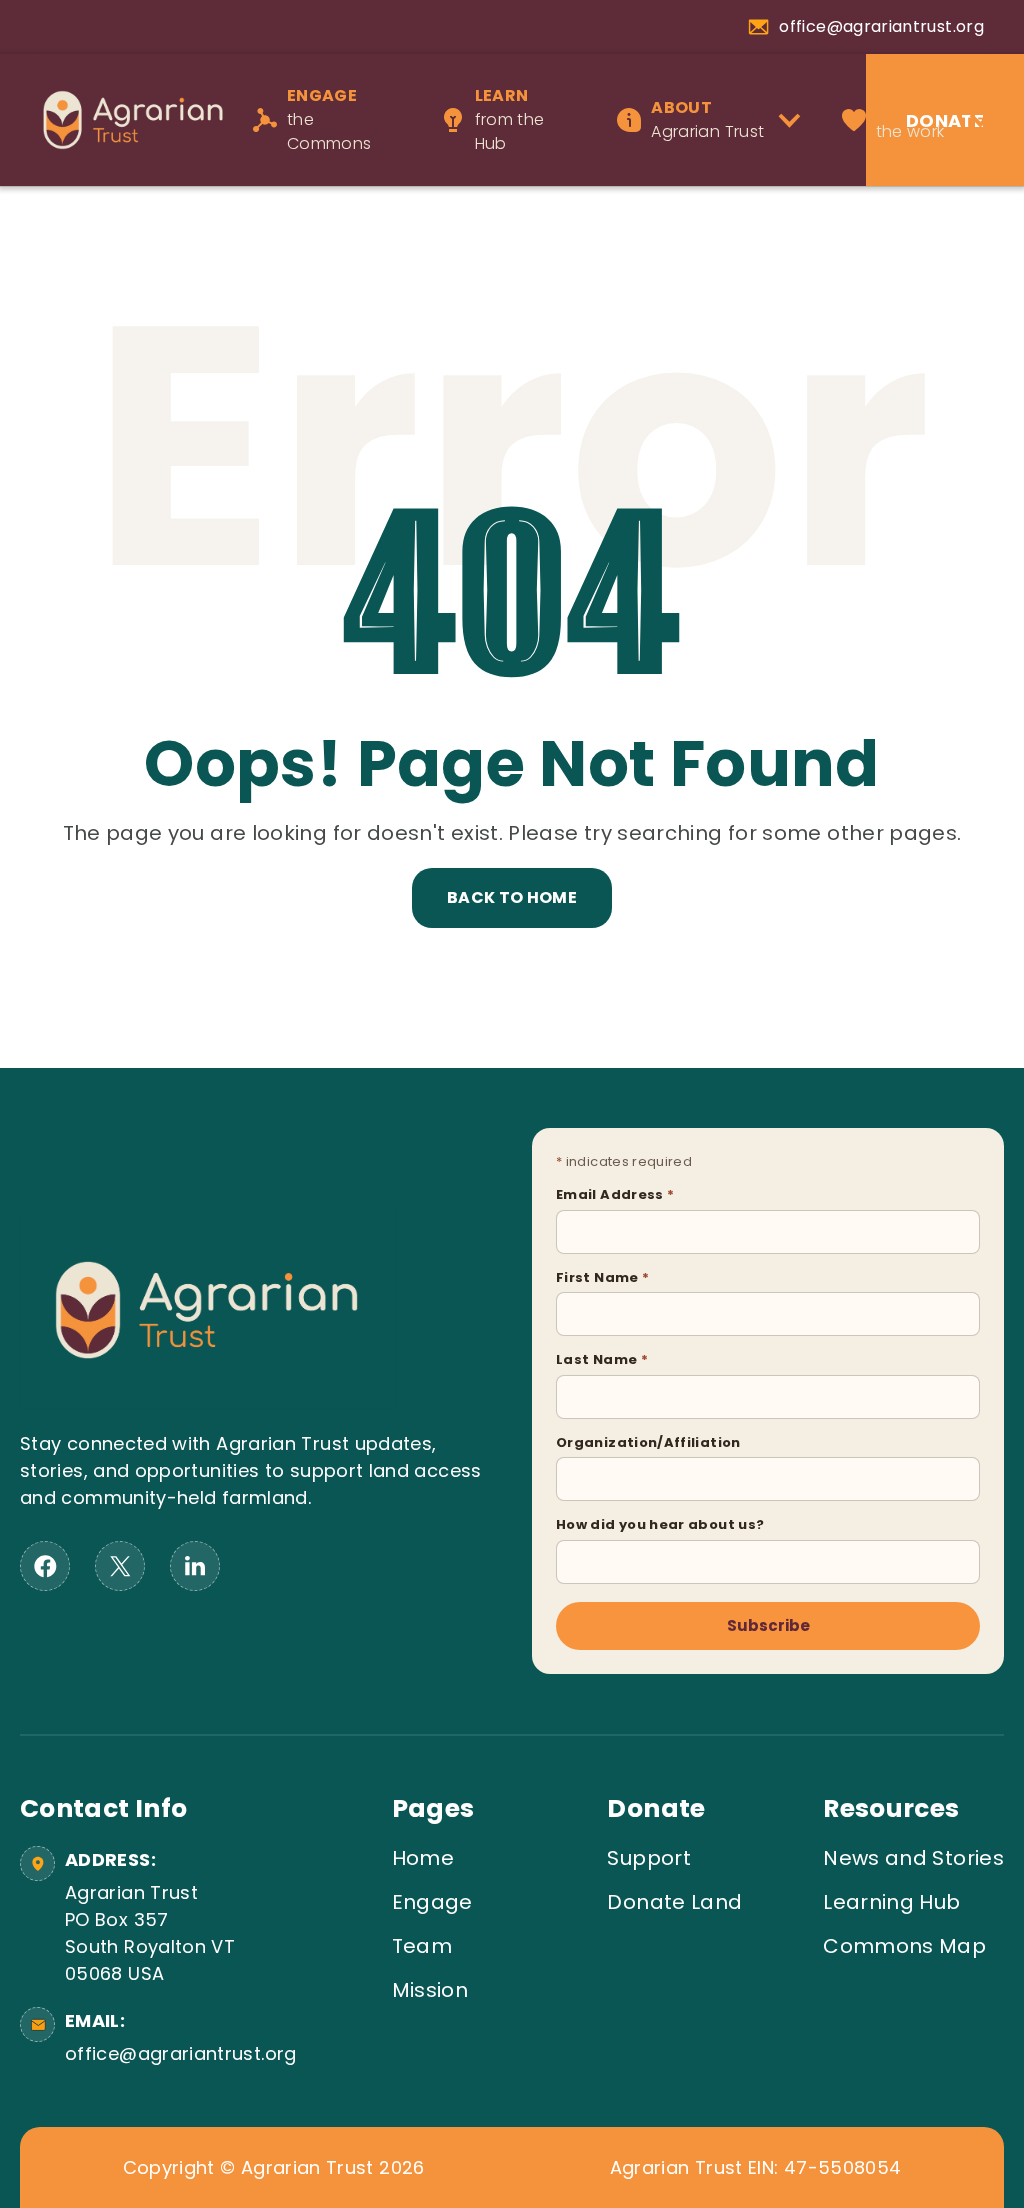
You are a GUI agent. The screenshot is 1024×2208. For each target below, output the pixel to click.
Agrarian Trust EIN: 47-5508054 (756, 2168)
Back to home (512, 897)
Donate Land (674, 1902)
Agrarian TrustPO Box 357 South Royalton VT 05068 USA (150, 1933)
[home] (121, 119)
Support (649, 1858)
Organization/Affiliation (648, 1442)
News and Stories (913, 1858)
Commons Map (904, 1946)
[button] (716, 120)
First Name (602, 1277)
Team (422, 1946)
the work (916, 119)
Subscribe (768, 1625)
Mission (430, 1990)
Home (423, 1858)
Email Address (615, 1194)
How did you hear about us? (660, 1524)
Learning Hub (891, 1902)
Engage (432, 1902)
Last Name (602, 1359)
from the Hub (510, 119)
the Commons (329, 119)
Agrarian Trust (707, 119)
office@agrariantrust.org (177, 2053)
